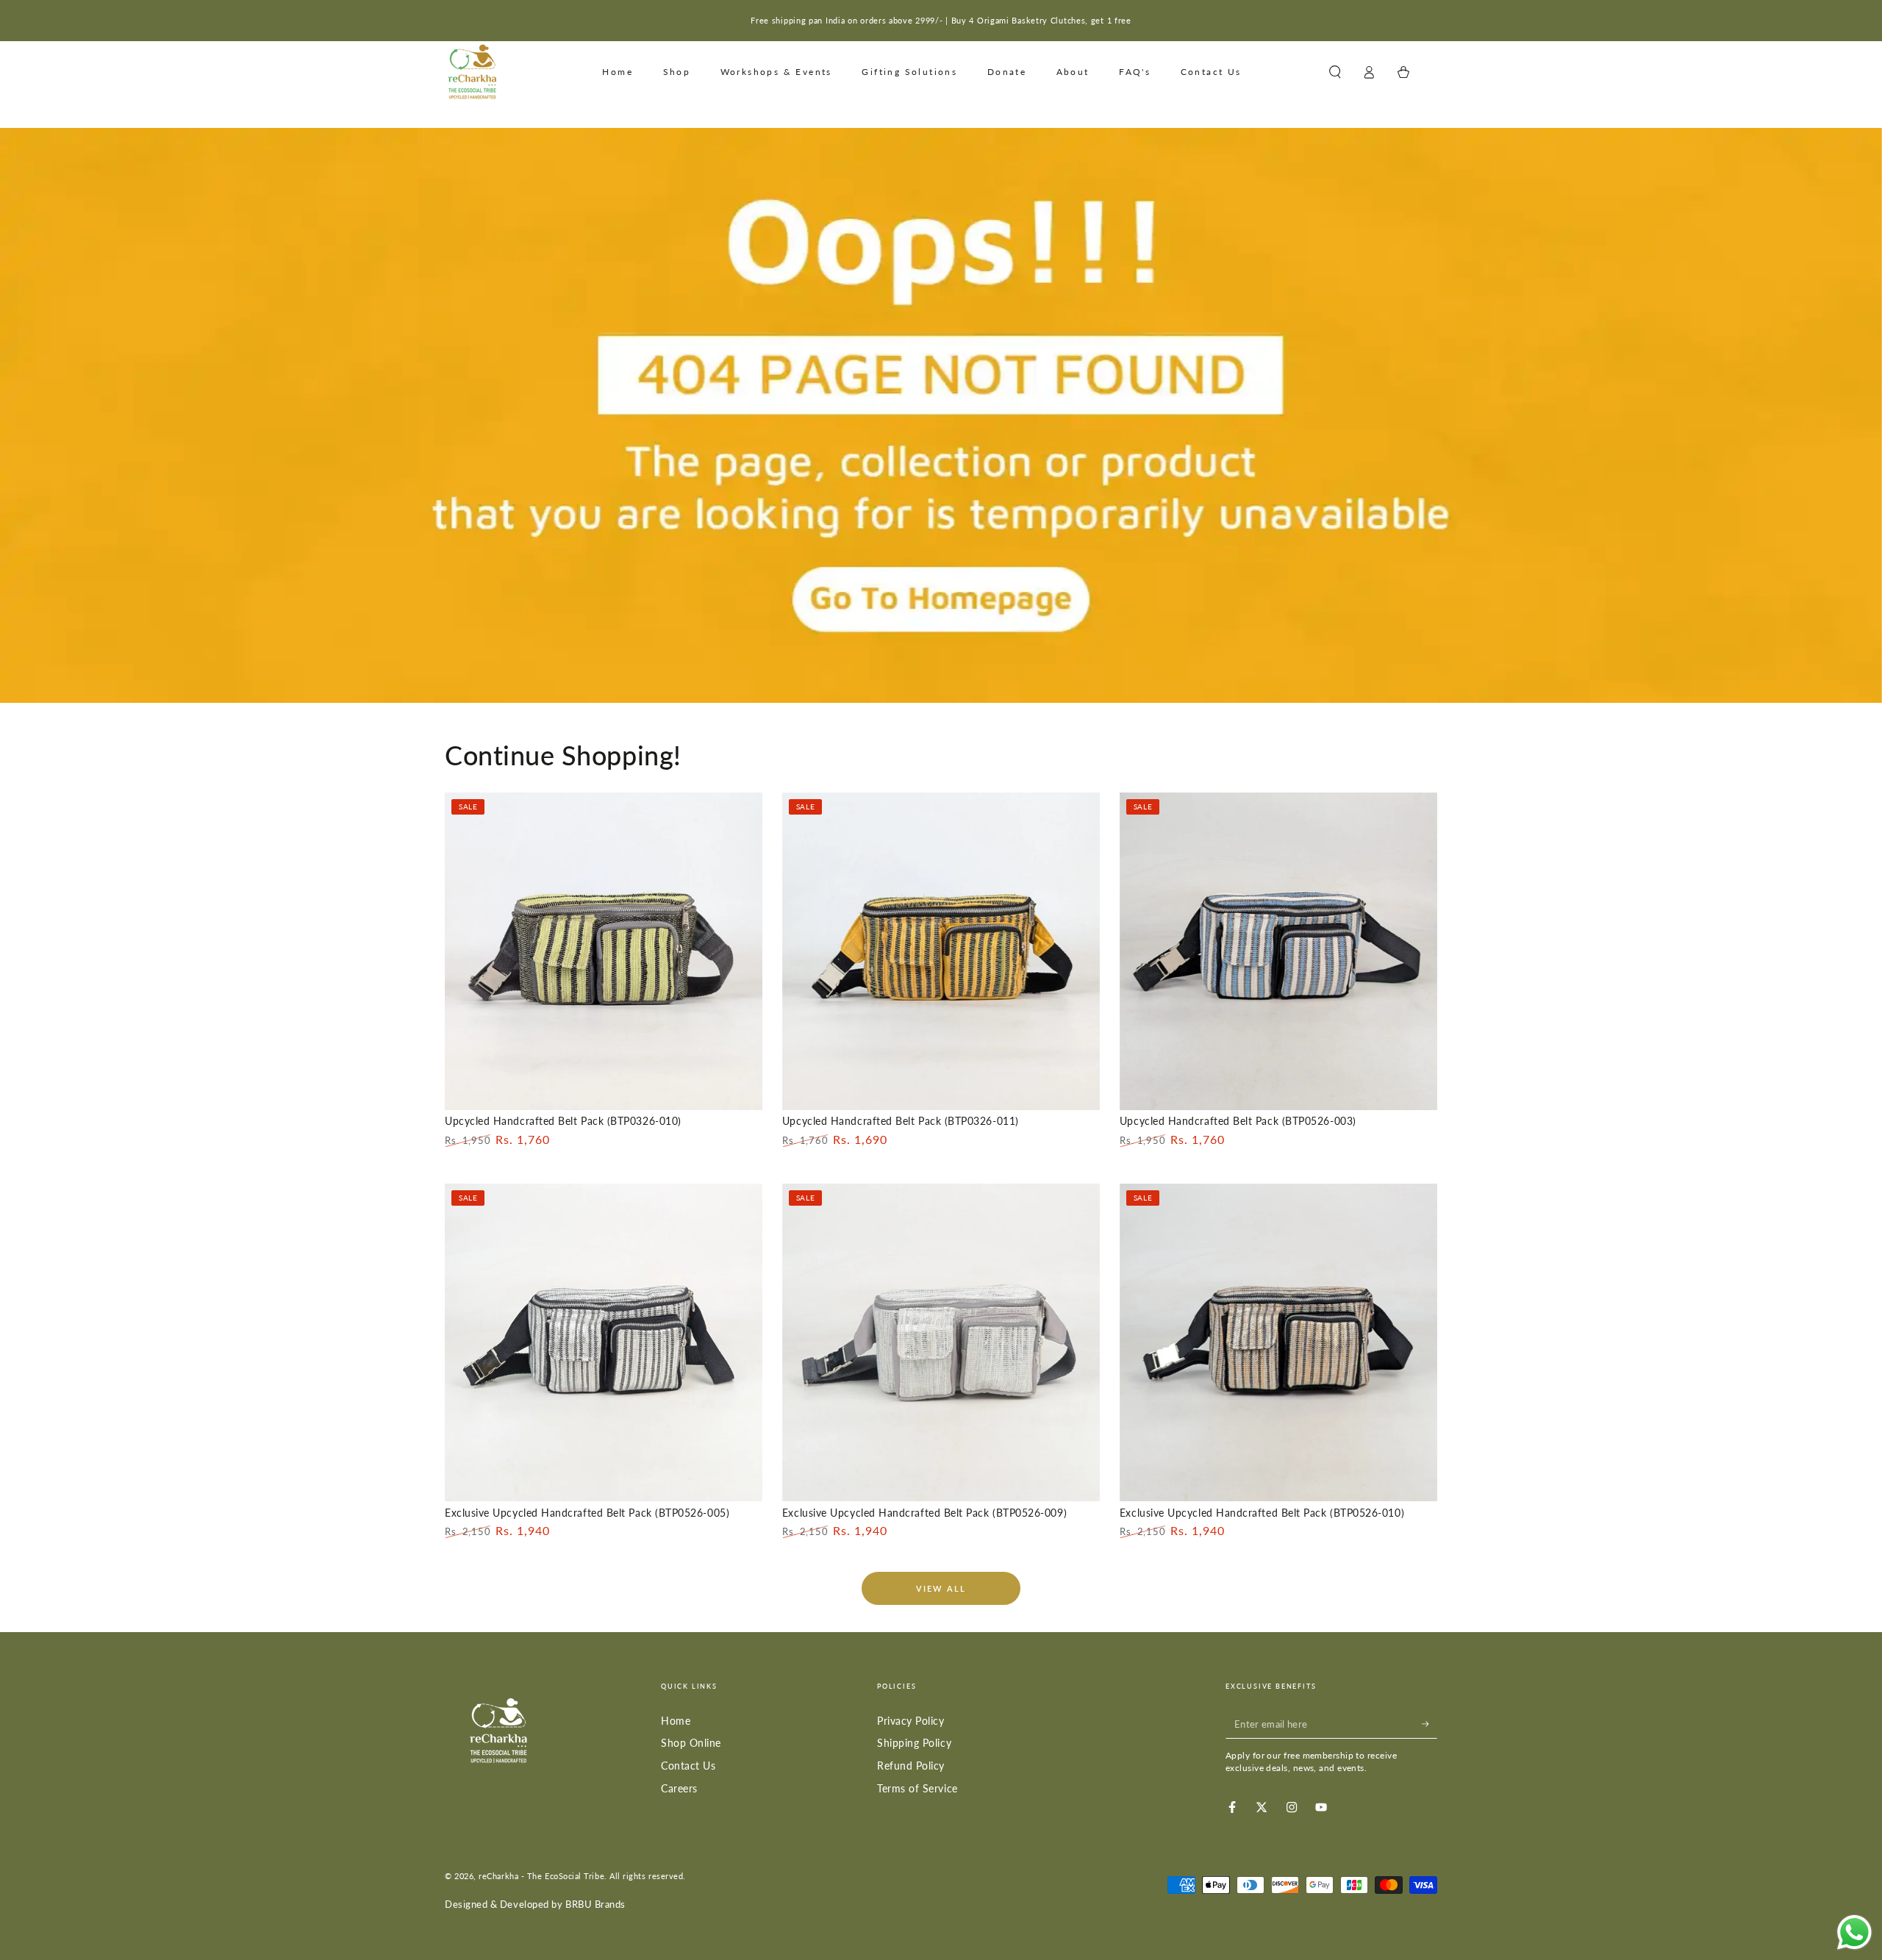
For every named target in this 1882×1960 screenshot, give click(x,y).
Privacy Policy (911, 1721)
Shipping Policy (914, 1743)
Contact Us (688, 1766)
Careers (679, 1788)
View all (941, 1588)
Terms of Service (917, 1788)
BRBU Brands (595, 1904)
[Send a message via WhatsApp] (1854, 1932)
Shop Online (691, 1743)
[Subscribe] (1430, 1724)
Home (676, 1721)
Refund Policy (911, 1766)
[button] (1335, 72)
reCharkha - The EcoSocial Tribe (541, 1876)
